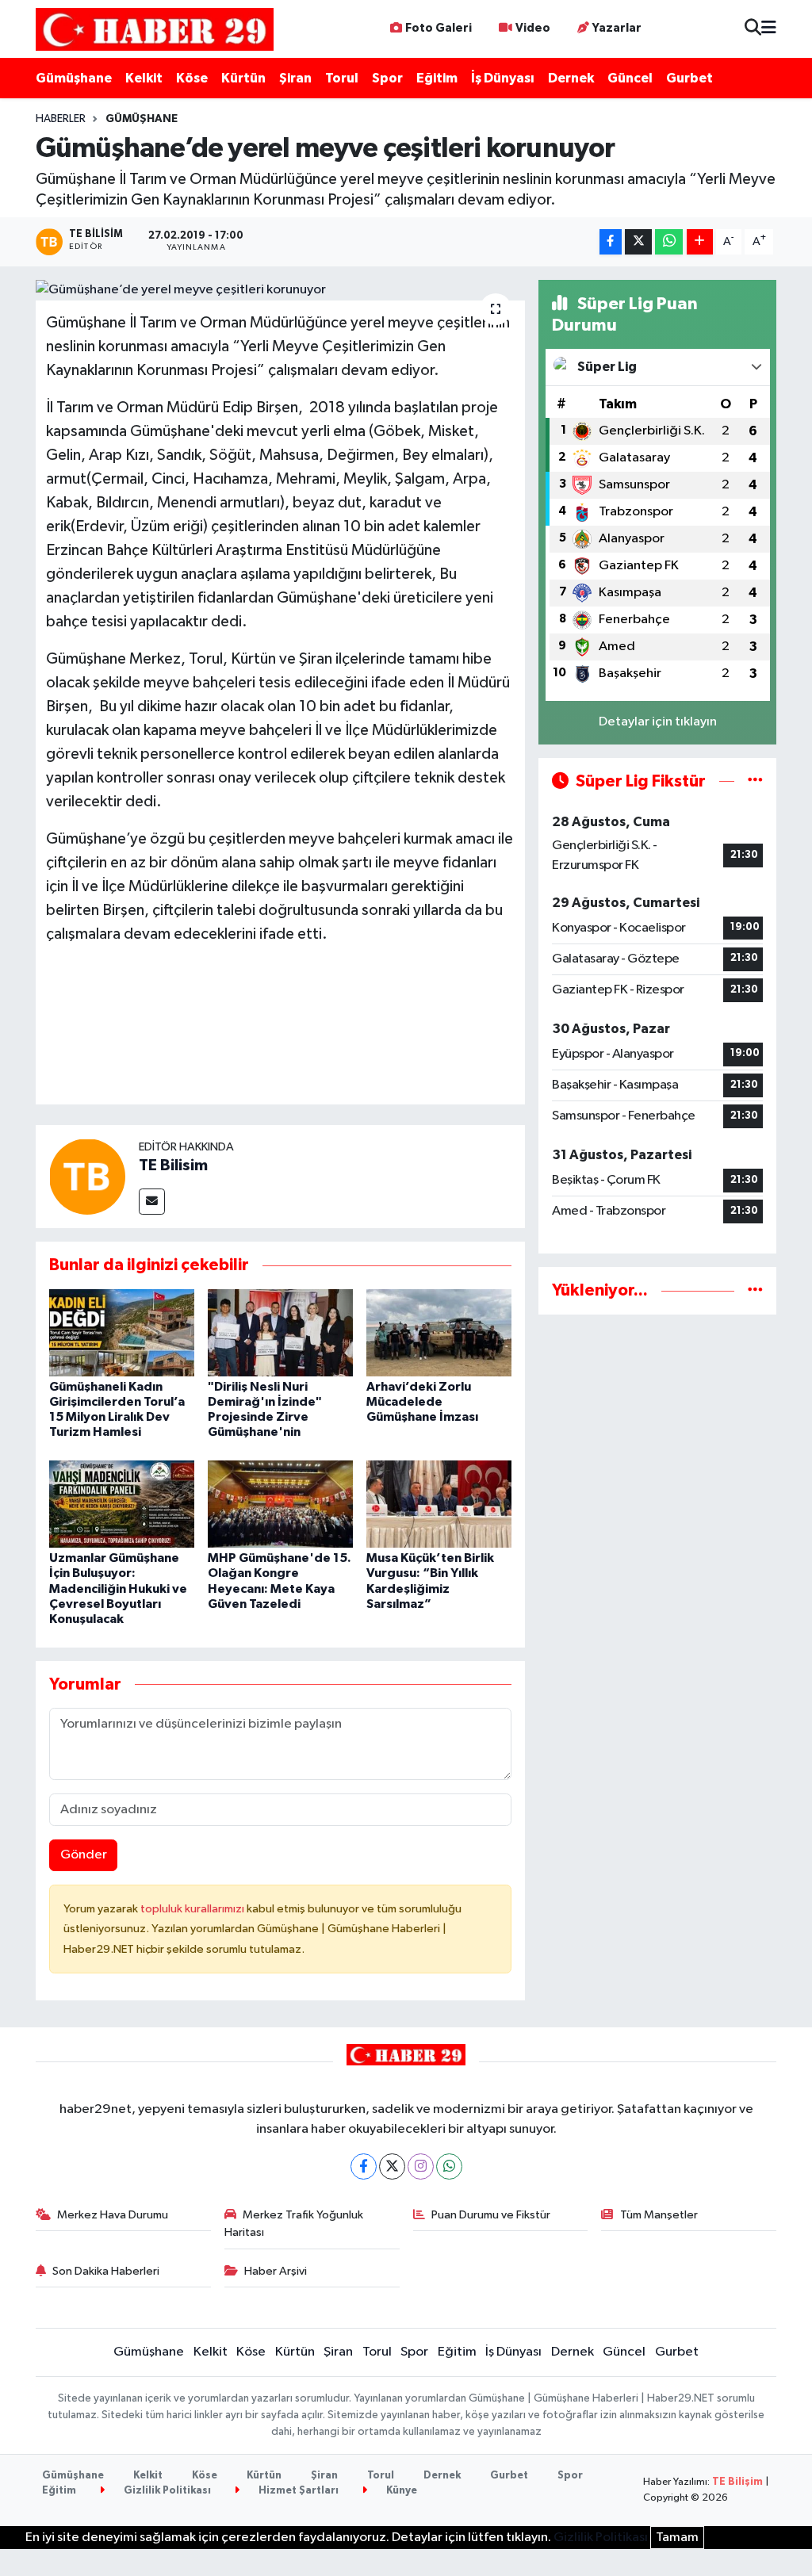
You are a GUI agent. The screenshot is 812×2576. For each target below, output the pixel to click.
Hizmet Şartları (297, 2491)
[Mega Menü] (769, 29)
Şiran (295, 78)
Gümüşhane (74, 78)
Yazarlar (617, 28)
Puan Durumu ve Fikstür (491, 2215)
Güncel (630, 78)
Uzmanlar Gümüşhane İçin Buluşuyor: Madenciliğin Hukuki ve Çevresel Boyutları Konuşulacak (118, 1588)
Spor (387, 78)
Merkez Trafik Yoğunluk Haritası (294, 2224)
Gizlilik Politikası (166, 2491)
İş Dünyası (503, 78)
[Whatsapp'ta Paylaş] (669, 242)
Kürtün (243, 78)
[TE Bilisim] (87, 1176)
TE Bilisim (173, 1166)
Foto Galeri (439, 28)
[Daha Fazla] (700, 242)
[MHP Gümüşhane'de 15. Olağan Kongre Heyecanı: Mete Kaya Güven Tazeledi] (280, 1504)
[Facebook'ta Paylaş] (611, 242)
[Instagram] (421, 2166)
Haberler (61, 119)
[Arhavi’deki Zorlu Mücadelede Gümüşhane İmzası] (439, 1332)
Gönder (84, 1855)
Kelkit (144, 78)
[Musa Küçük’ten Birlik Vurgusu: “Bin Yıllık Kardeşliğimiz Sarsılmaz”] (439, 1504)
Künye (400, 2491)
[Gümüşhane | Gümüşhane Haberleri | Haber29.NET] (155, 29)
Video (533, 28)
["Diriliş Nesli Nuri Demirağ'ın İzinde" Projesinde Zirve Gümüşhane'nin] (280, 1332)
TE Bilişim (737, 2482)
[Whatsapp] (449, 2166)
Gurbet (689, 78)
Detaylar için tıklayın (658, 722)
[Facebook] (364, 2166)
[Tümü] (755, 1290)
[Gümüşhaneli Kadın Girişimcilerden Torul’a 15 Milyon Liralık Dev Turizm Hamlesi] (122, 1332)
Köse (192, 78)
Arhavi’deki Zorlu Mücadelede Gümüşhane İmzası (422, 1402)
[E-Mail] (152, 1202)
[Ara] (753, 29)
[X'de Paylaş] (638, 242)
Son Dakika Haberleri (106, 2271)
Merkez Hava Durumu (113, 2215)
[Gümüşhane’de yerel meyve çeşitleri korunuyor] (280, 290)
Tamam (677, 2538)
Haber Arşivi (276, 2271)
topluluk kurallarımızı (193, 1909)
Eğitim (437, 78)
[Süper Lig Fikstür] (755, 781)
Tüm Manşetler (659, 2215)
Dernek (571, 78)
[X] (392, 2166)
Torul (342, 78)
